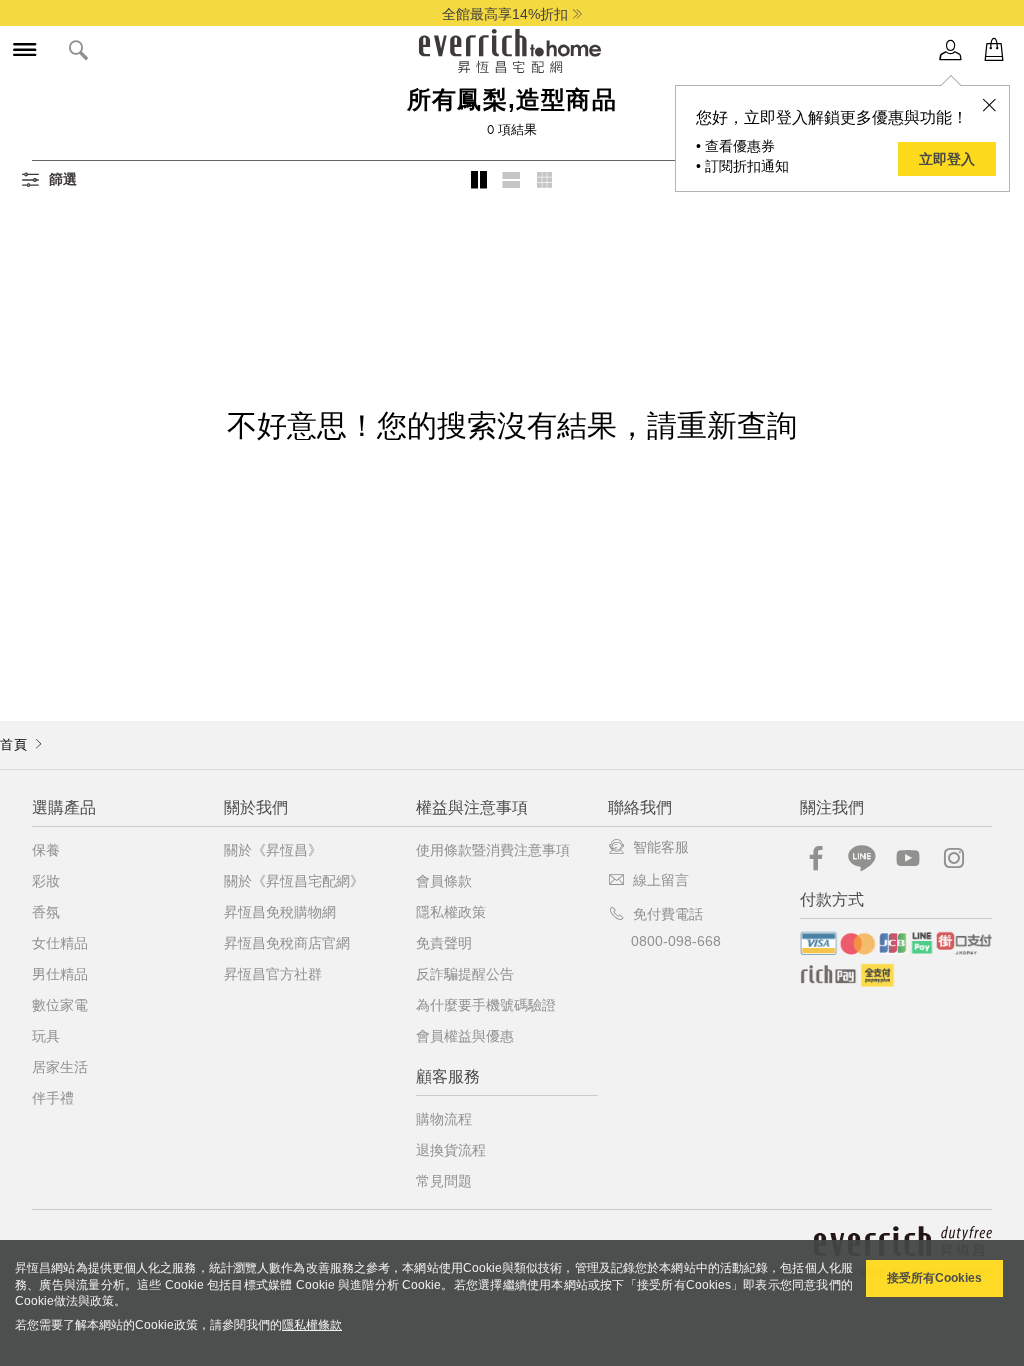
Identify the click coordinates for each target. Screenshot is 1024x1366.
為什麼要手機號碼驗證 (486, 1005)
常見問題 (444, 1181)
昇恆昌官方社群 (273, 974)
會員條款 (444, 881)
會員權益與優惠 (465, 1036)
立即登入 (947, 159)
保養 (46, 850)
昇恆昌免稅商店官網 (287, 943)
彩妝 (46, 881)
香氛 (46, 912)
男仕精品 (60, 974)
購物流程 (444, 1119)
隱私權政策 (451, 912)
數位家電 (60, 1005)
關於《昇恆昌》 (273, 850)
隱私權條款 (312, 1325)
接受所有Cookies (934, 1278)
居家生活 (60, 1067)
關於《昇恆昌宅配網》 (294, 881)
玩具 (46, 1036)
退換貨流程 (451, 1150)
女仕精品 (60, 943)
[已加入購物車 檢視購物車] (994, 50)
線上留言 (661, 880)
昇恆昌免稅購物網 (280, 912)
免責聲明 (444, 943)
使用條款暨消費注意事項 (493, 850)
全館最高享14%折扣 (505, 14)
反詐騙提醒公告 (465, 974)
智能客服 (661, 847)
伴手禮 (53, 1098)
